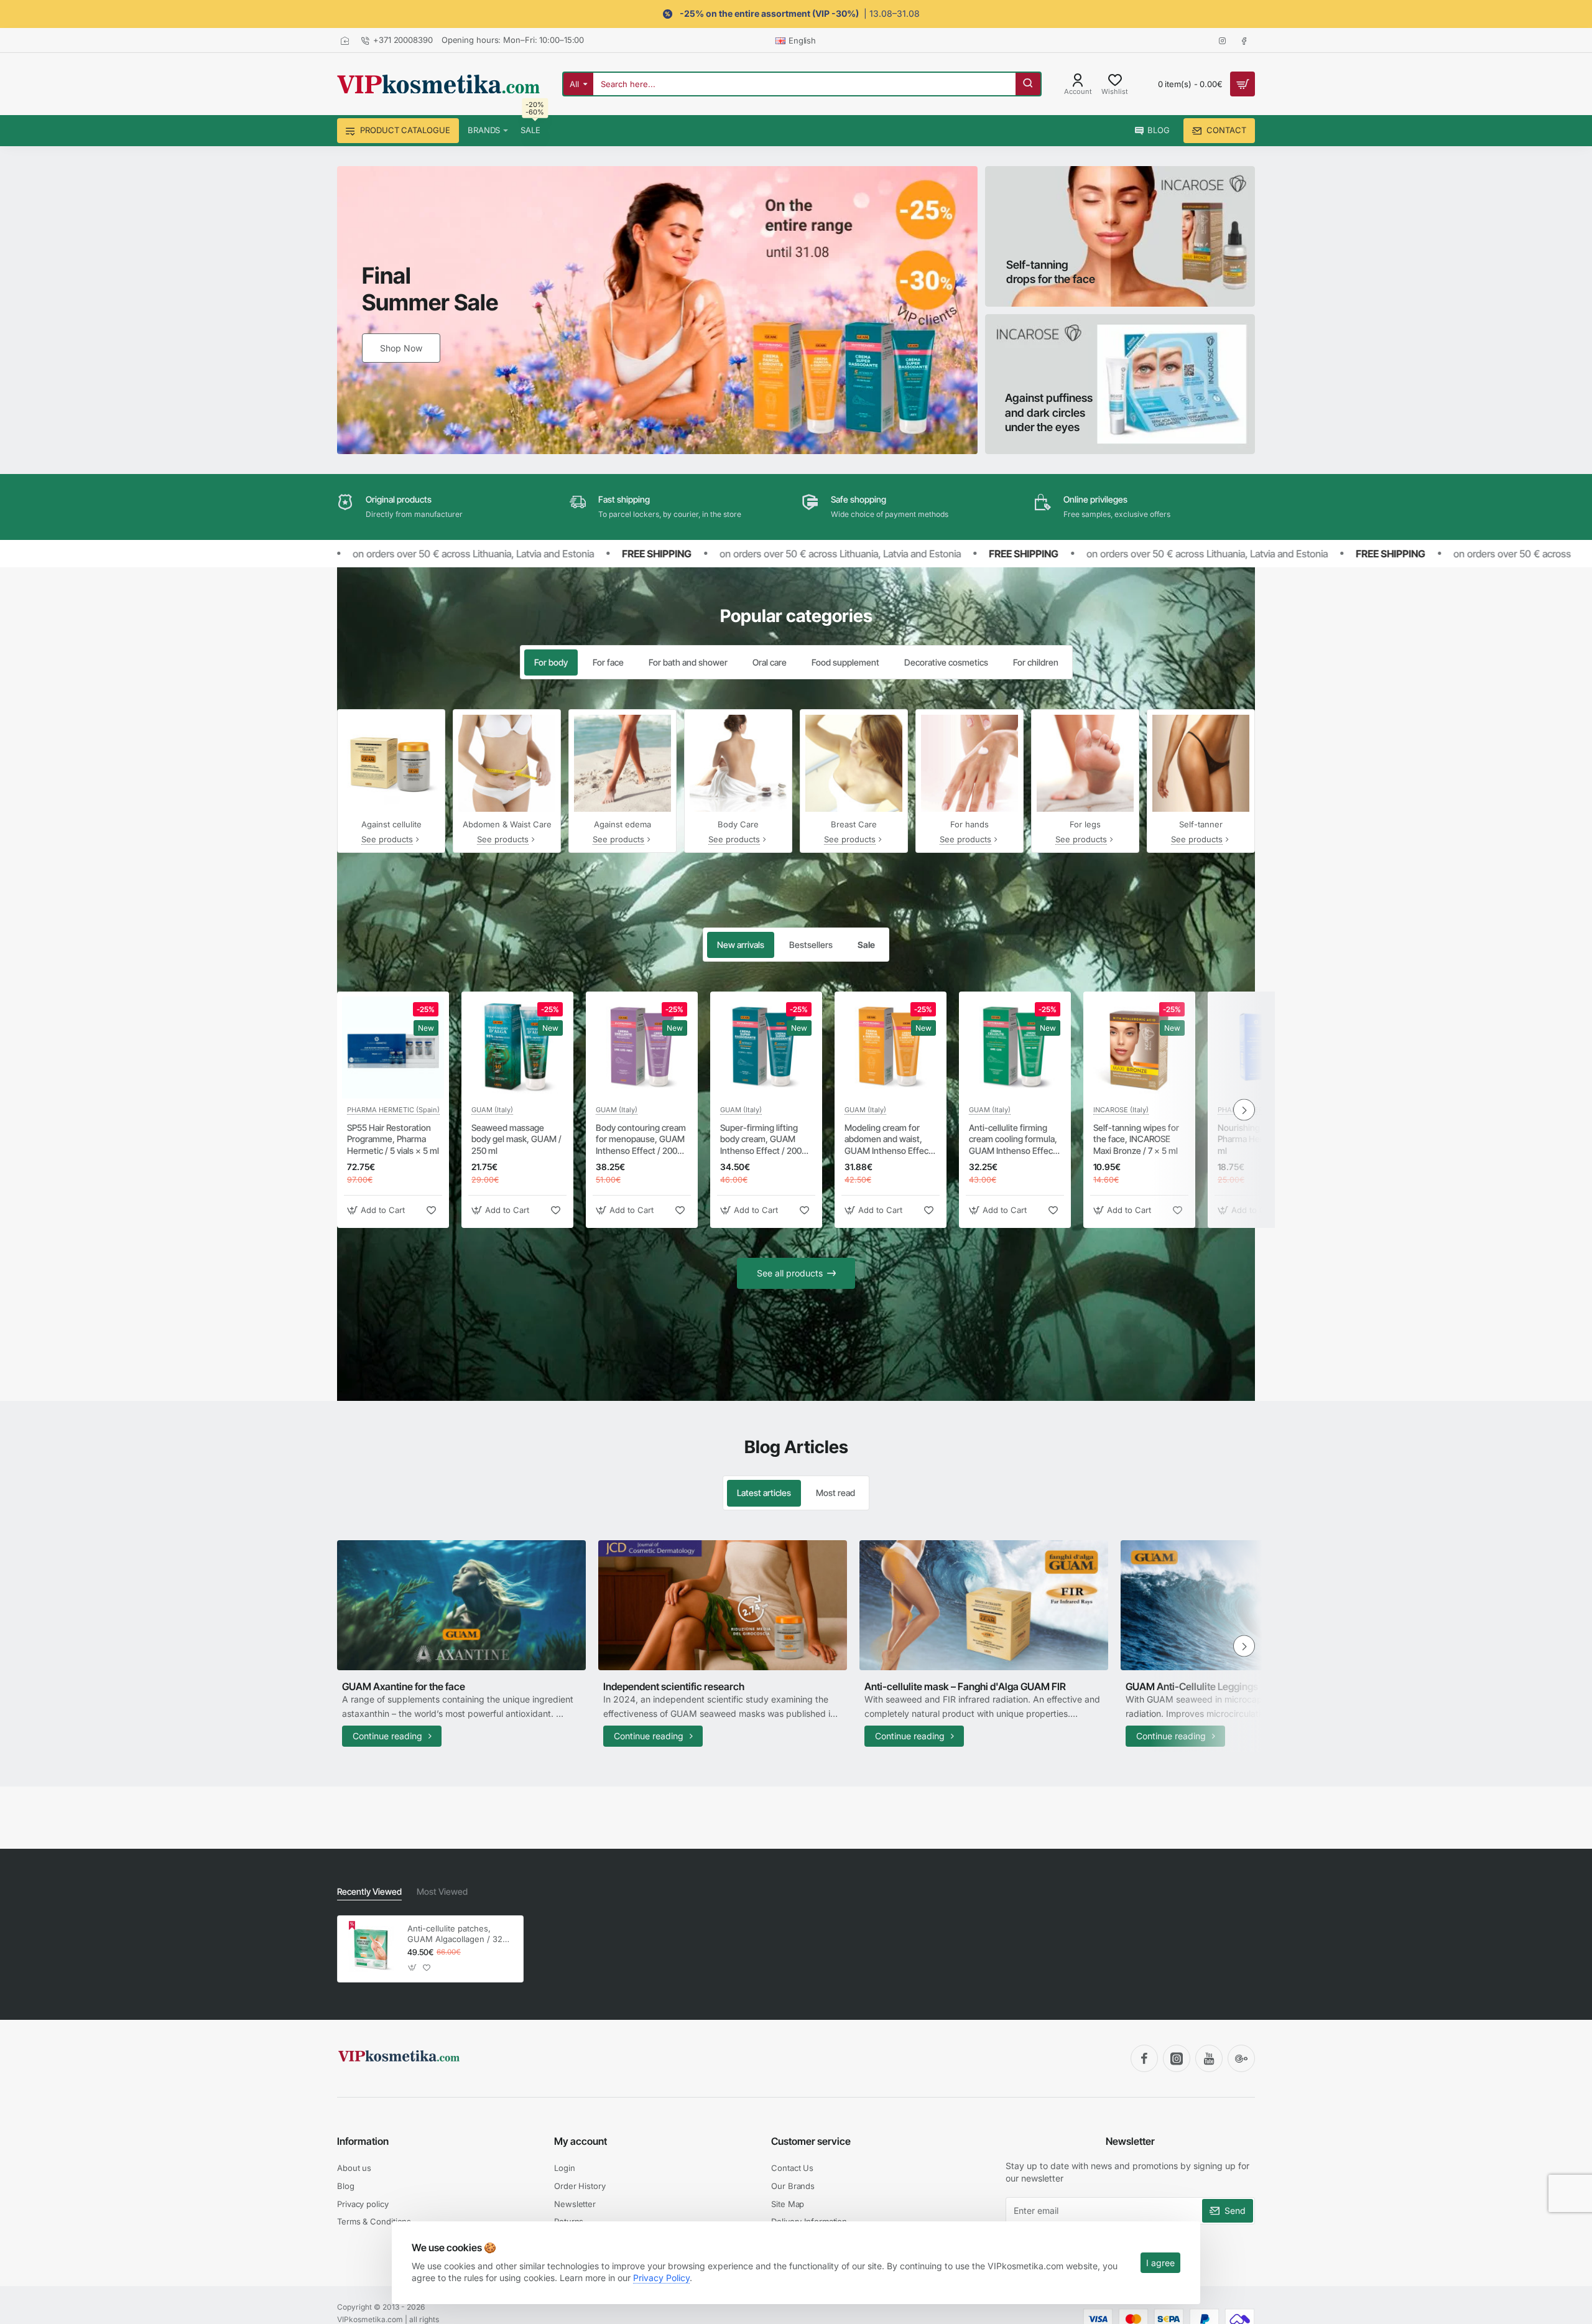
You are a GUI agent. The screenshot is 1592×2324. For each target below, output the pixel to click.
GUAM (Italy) (492, 1110)
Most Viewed (442, 1891)
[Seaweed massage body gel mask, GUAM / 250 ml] (517, 1048)
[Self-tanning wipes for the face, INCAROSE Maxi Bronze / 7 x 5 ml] (1139, 1048)
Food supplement (845, 662)
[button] (377, 1210)
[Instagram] (1177, 2058)
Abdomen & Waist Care (507, 824)
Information (363, 2141)
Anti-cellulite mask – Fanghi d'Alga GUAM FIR (965, 1686)
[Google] (1241, 2058)
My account (581, 2141)
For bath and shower (688, 662)
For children (1036, 662)
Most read (835, 1493)
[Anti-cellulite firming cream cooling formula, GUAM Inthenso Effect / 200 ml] (1015, 1048)
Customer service (811, 2141)
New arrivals (741, 945)
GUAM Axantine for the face (404, 1686)
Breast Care (854, 824)
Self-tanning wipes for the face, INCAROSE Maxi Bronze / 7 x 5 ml (1136, 1139)
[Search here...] (1028, 84)
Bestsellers (811, 945)
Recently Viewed (369, 1891)
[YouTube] (1209, 2058)
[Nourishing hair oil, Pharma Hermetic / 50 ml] (1264, 1048)
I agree (1160, 2263)
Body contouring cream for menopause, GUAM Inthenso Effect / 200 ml (641, 1140)
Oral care (770, 662)
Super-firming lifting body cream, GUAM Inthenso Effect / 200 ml (761, 1140)
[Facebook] (1144, 2058)
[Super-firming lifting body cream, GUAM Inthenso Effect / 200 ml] (766, 1048)
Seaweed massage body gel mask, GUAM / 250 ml (516, 1139)
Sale (866, 945)
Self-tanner (1201, 824)
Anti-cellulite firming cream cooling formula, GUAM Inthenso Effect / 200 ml (1015, 1140)
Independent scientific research (674, 1686)
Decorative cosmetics (946, 662)
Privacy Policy (661, 2278)
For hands (970, 824)
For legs (1085, 824)
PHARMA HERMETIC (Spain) (393, 1110)
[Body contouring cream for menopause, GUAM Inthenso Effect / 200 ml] (642, 1048)
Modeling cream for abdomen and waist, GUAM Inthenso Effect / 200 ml (891, 1140)
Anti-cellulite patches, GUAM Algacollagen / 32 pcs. (455, 1934)
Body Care (738, 824)
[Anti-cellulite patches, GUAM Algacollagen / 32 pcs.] (371, 1949)
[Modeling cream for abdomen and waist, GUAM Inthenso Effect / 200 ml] (891, 1048)
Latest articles (764, 1493)
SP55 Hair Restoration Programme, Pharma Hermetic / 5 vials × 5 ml (393, 1139)
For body (551, 662)
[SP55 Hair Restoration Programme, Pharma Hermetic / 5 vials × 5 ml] (393, 1048)
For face (608, 662)
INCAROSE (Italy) (1121, 1110)
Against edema (622, 824)
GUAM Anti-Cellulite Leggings (1192, 1686)
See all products (790, 1273)
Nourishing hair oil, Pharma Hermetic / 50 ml (1260, 1139)
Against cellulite (391, 824)
